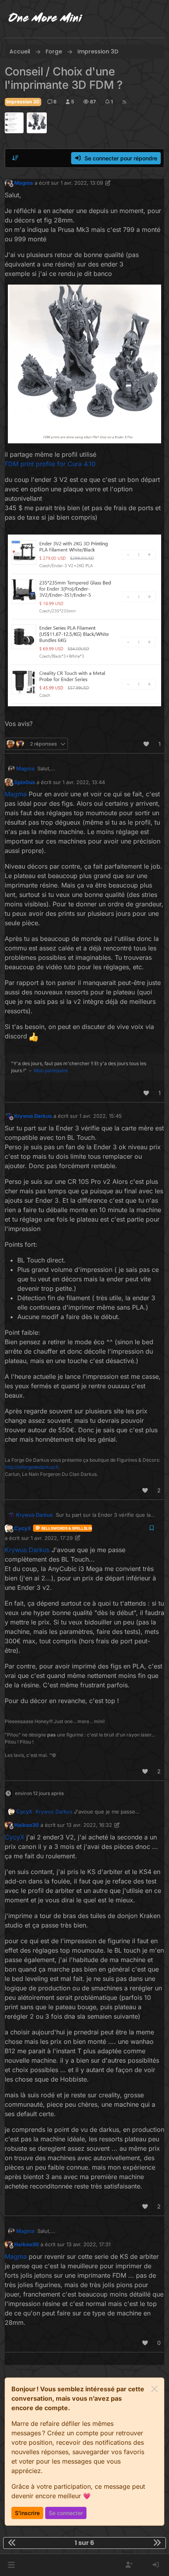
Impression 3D (23, 102)
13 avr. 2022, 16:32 (89, 1825)
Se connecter (66, 2513)
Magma (24, 183)
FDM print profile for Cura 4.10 (50, 464)
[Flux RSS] (124, 102)
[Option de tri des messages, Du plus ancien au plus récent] (15, 158)
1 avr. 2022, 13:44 (84, 782)
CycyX (23, 1528)
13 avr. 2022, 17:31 (88, 2244)
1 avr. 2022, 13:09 (82, 183)
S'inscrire (27, 2513)
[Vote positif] (147, 744)
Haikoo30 (27, 1825)
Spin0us (25, 782)
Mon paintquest (51, 1070)
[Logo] (46, 19)
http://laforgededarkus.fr (32, 1467)
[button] (11, 2565)
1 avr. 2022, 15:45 (101, 1116)
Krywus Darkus (33, 1116)
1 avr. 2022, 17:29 (52, 1538)
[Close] (154, 2389)
